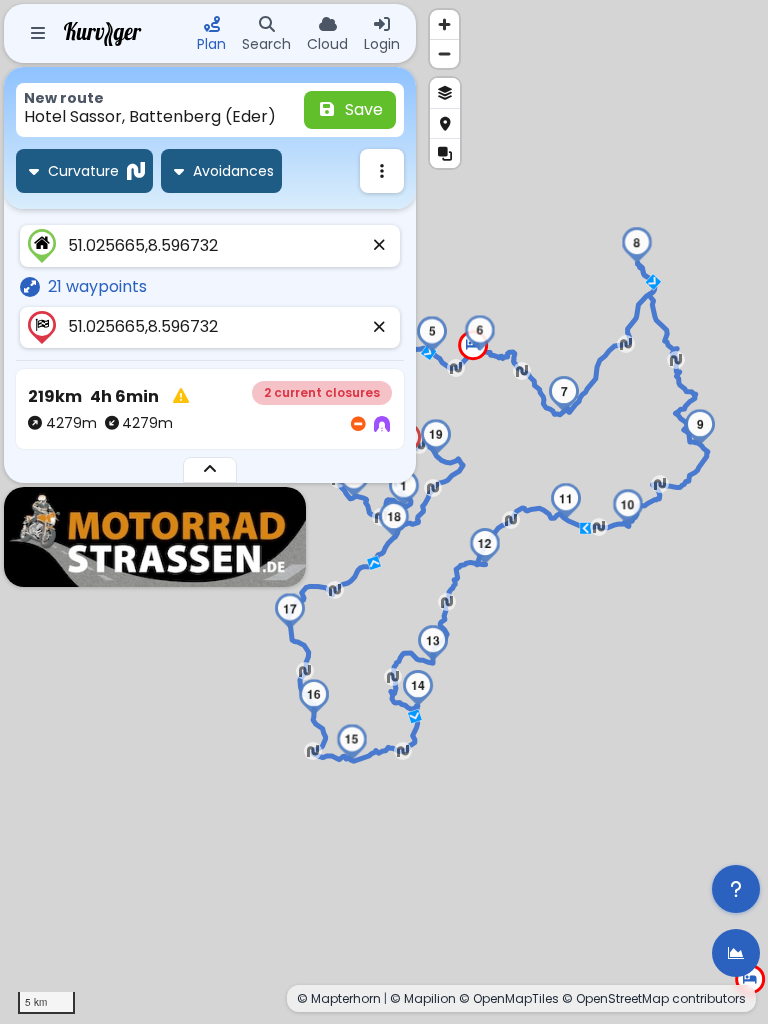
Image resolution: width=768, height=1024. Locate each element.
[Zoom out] (444, 53)
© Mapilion (423, 998)
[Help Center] (736, 889)
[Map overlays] (445, 153)
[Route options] (382, 171)
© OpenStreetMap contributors (654, 998)
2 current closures (322, 392)
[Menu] (38, 34)
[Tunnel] (382, 425)
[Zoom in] (444, 24)
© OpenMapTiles (509, 998)
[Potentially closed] (358, 425)
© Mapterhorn (339, 998)
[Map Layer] (445, 93)
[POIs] (445, 123)
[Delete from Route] (380, 246)
